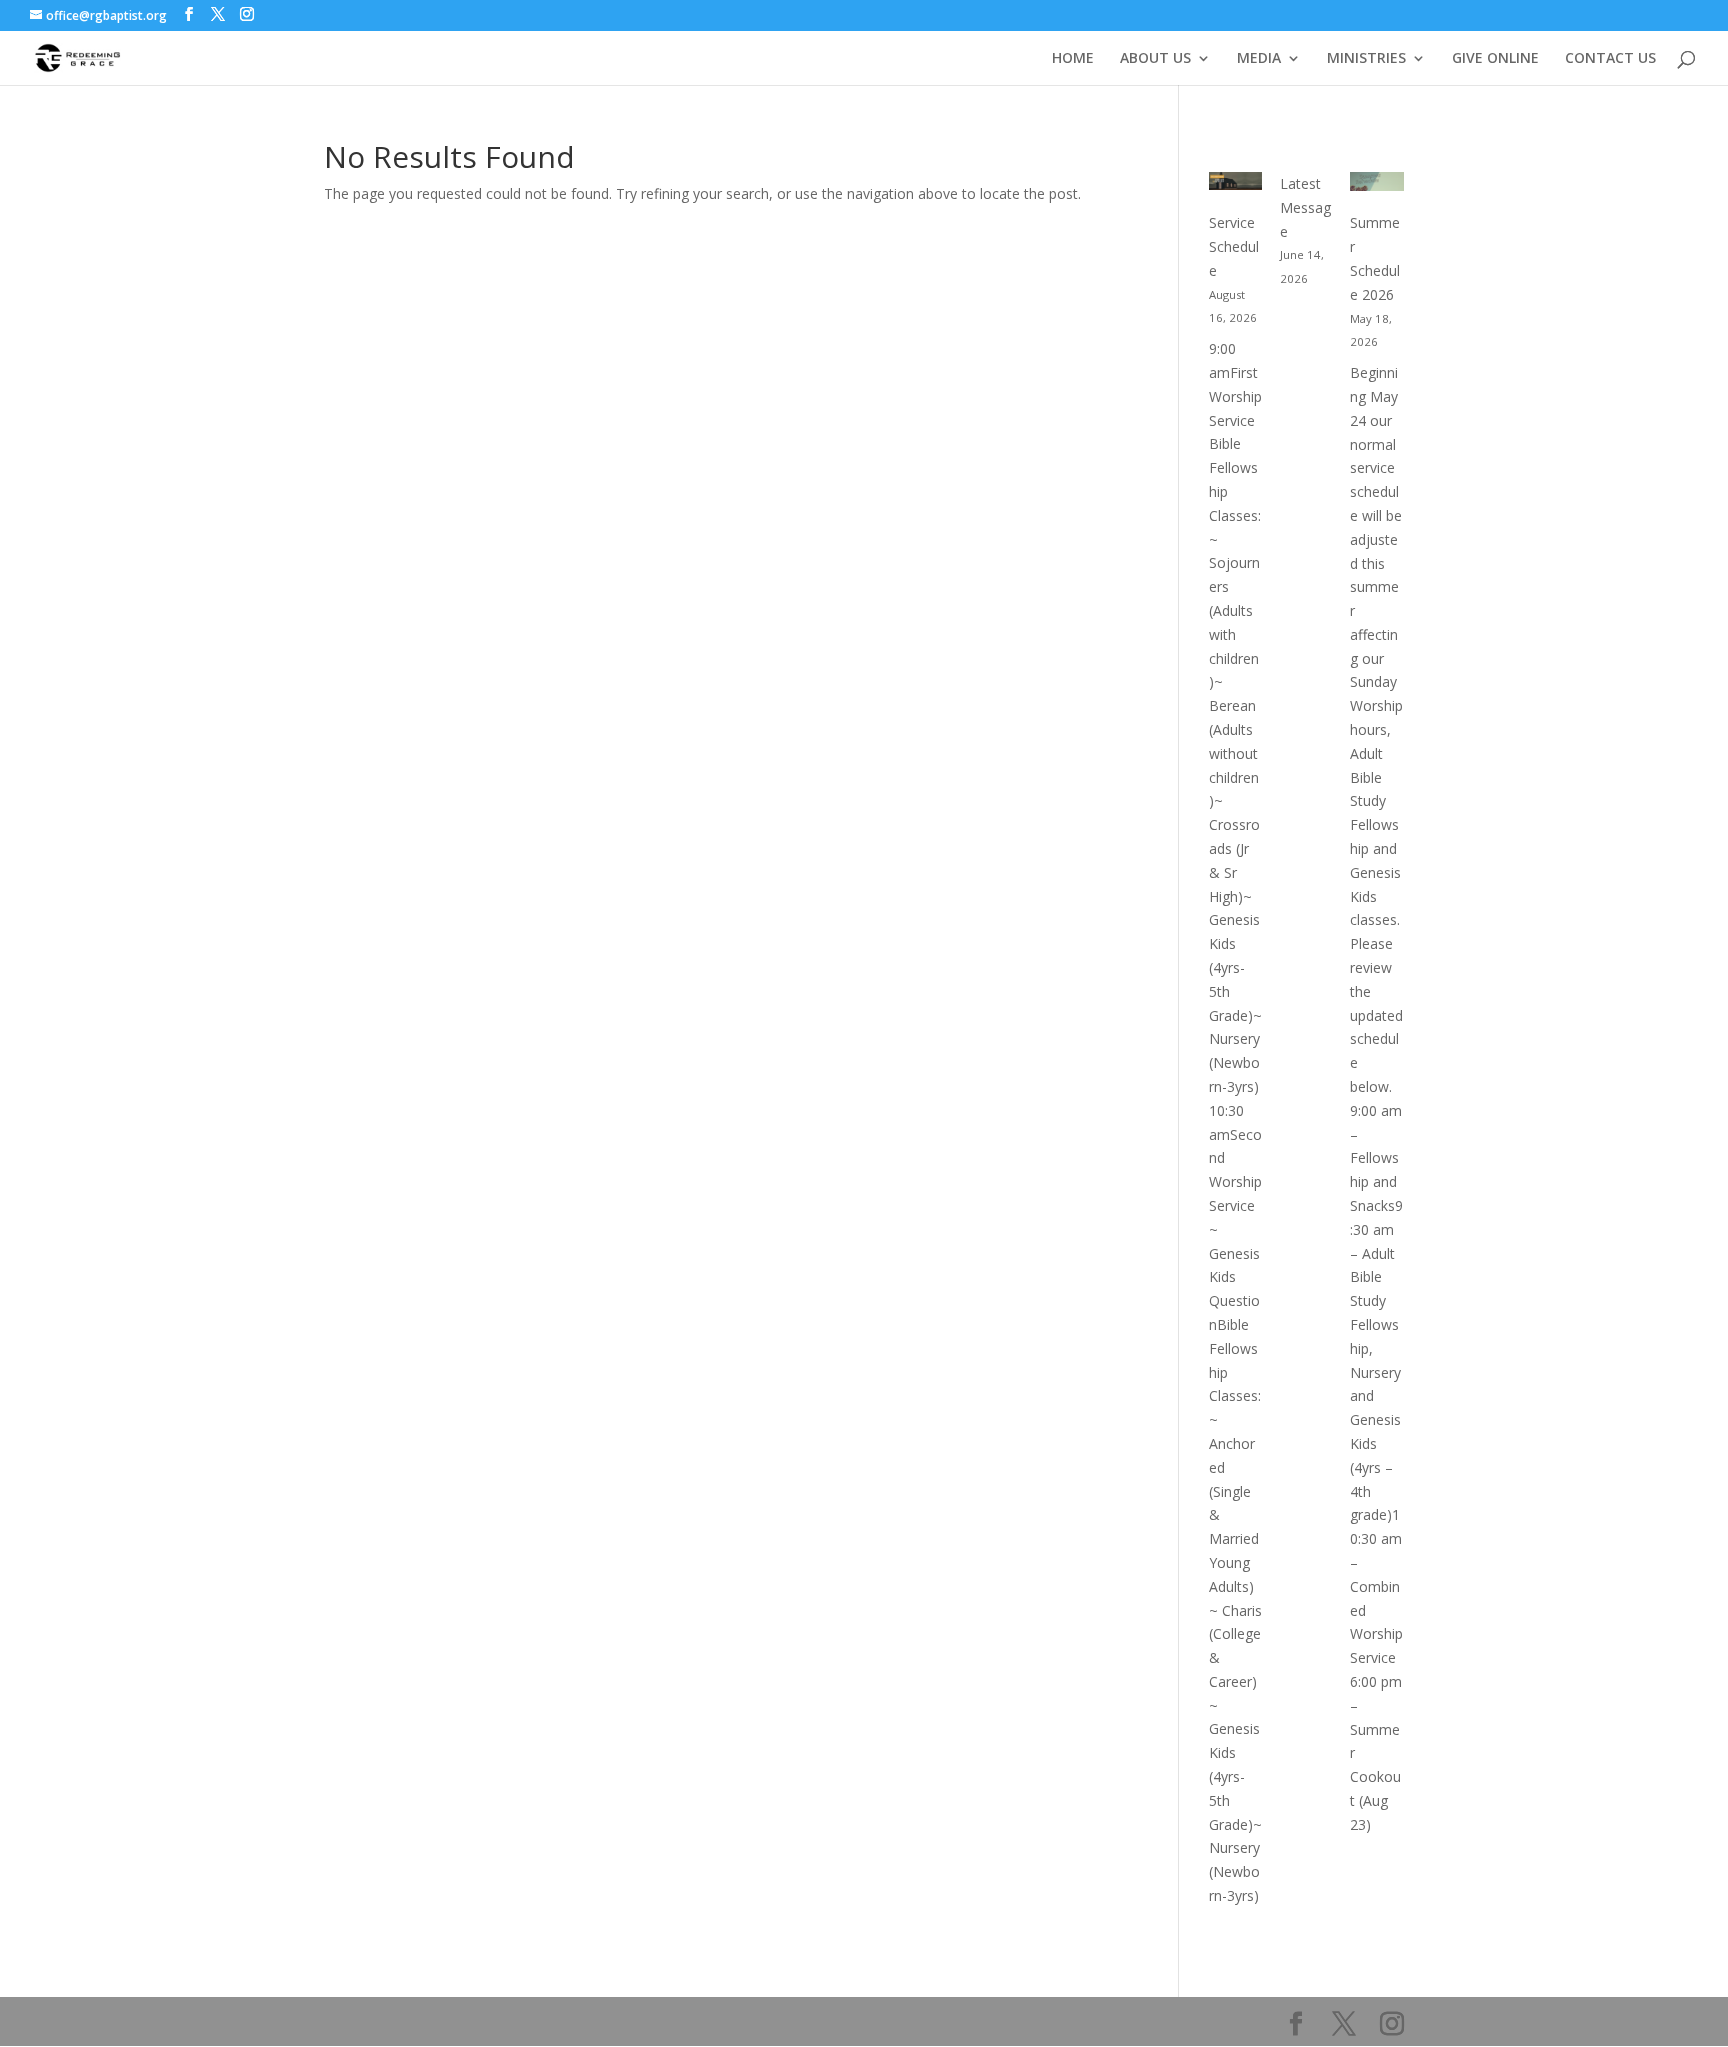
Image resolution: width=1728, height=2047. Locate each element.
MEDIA (1259, 59)
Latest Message (1305, 207)
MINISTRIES (1366, 59)
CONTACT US (1610, 59)
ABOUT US (1155, 59)
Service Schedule (1234, 246)
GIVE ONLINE (1495, 59)
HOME (1073, 59)
